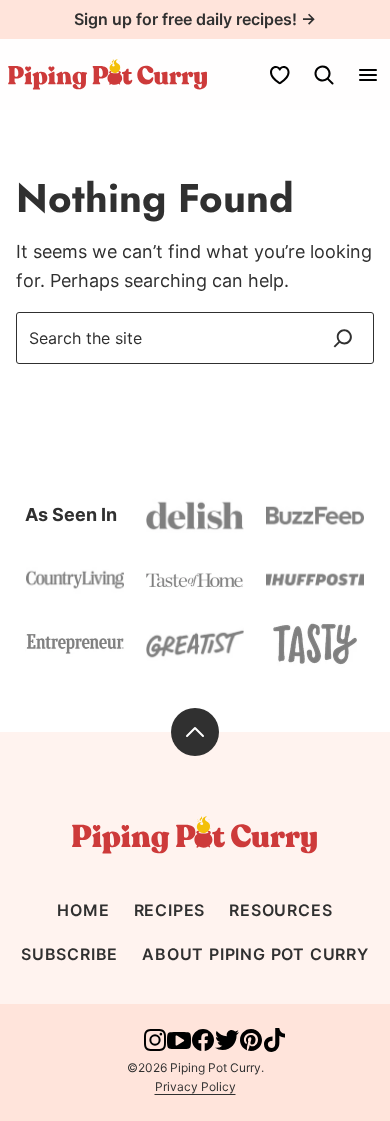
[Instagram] (155, 1046)
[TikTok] (275, 1046)
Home (83, 910)
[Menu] (368, 75)
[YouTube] (179, 1046)
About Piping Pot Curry (255, 954)
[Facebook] (203, 1046)
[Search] (324, 75)
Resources (280, 910)
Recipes (170, 910)
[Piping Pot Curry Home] (108, 74)
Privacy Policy (195, 1086)
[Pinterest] (251, 1046)
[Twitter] (227, 1046)
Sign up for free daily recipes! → (195, 19)
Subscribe (69, 954)
